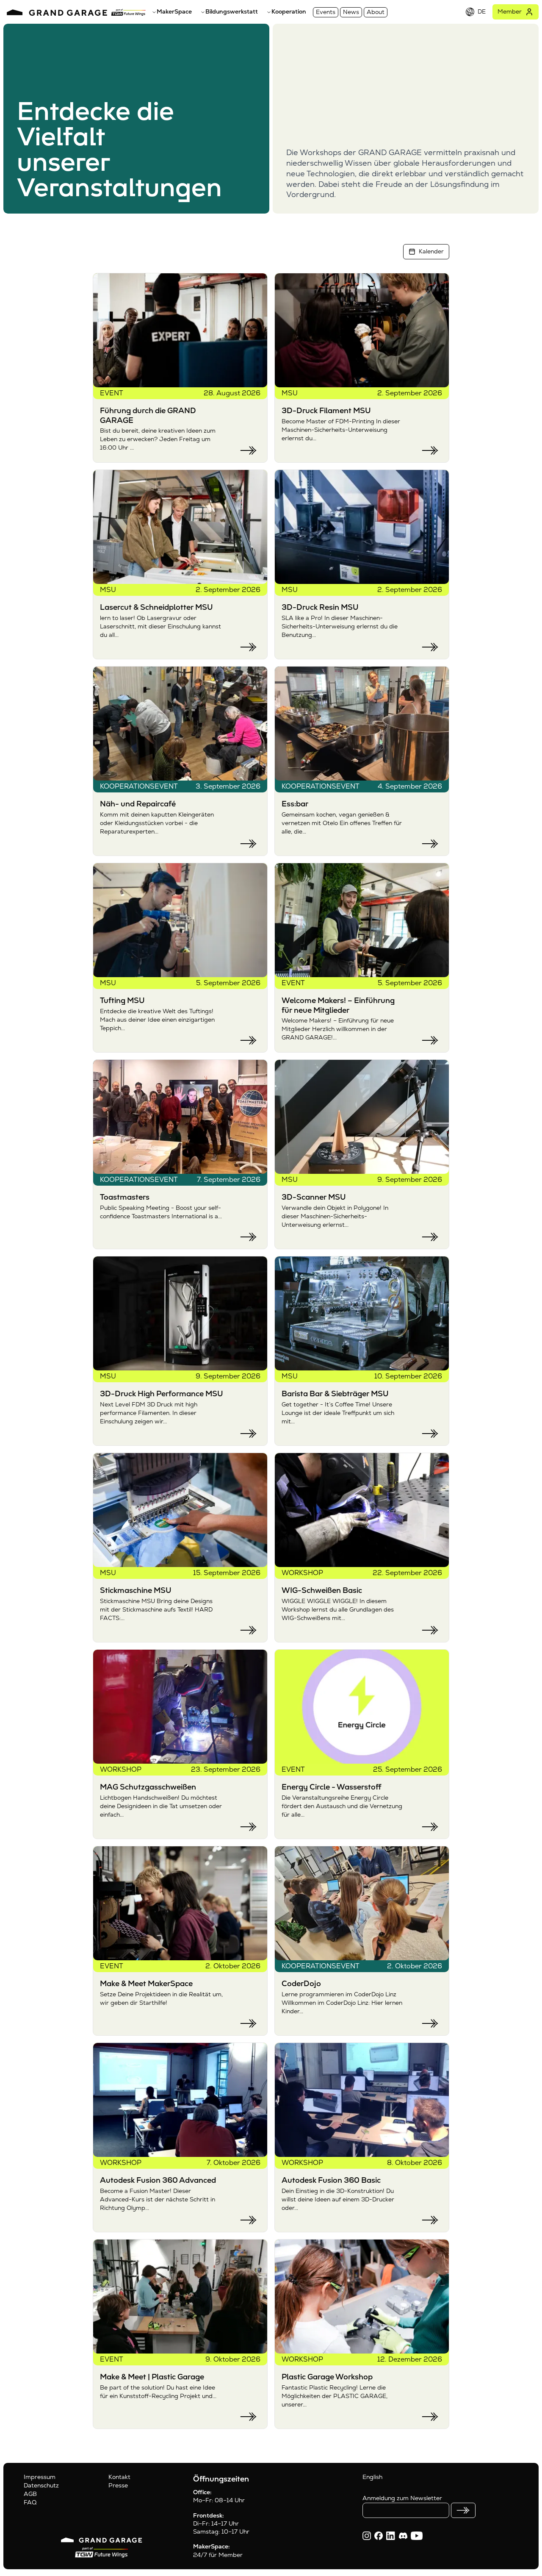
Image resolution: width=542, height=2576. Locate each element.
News (351, 12)
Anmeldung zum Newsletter (402, 2498)
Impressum (40, 2477)
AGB (30, 2494)
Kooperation (289, 11)
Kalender (431, 251)
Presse (118, 2485)
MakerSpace (174, 11)
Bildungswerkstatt (232, 11)
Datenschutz (41, 2485)
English (372, 2477)
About (376, 12)
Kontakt (119, 2477)
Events (326, 12)
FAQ (30, 2502)
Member (510, 11)
